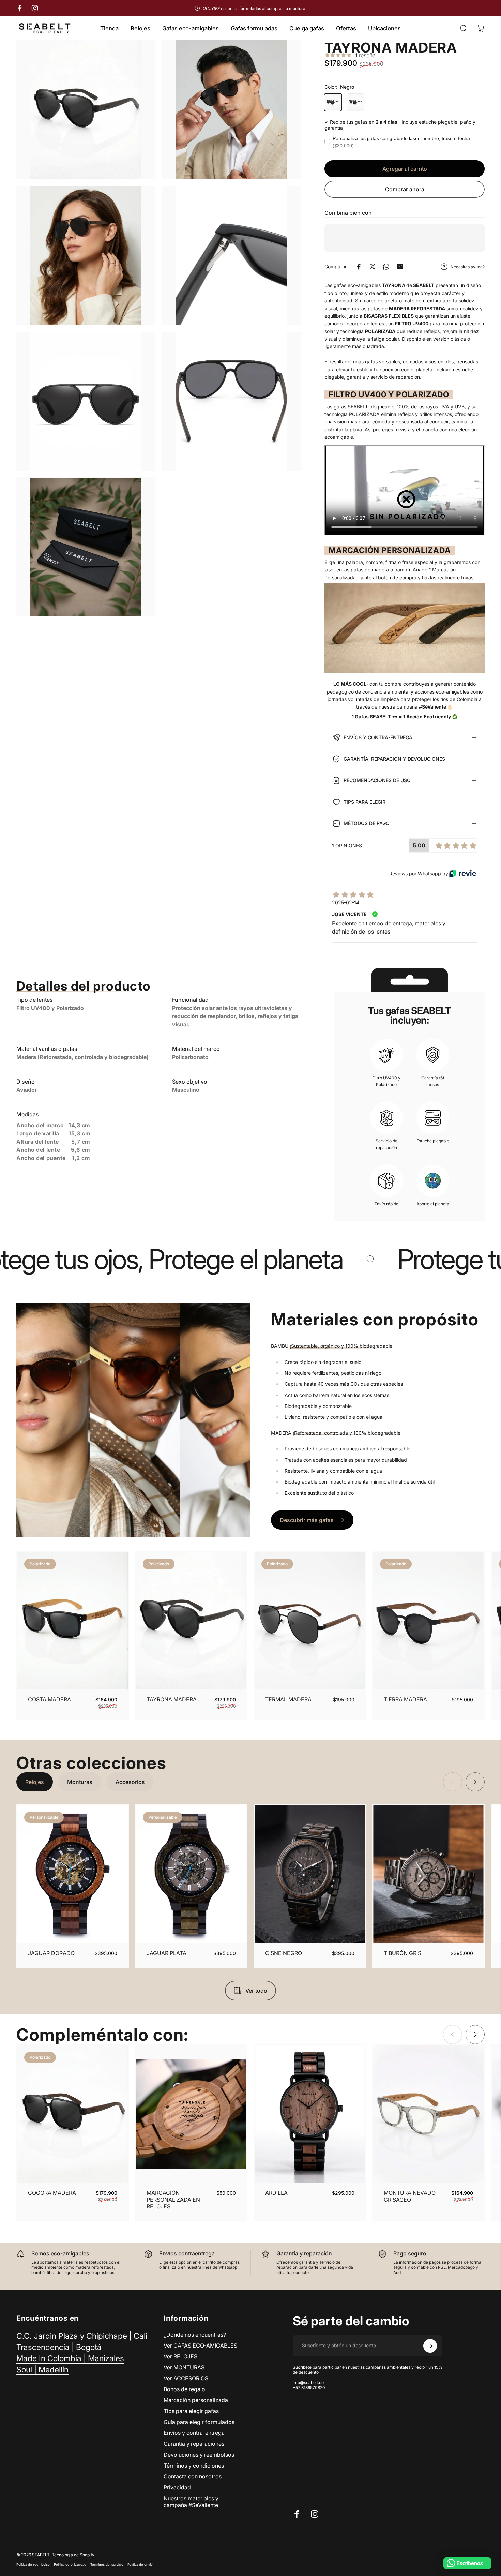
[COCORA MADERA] (73, 2114)
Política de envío (140, 2565)
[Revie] (463, 873)
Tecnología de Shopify (73, 2555)
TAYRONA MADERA (172, 1699)
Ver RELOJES (180, 2356)
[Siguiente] (465, 1635)
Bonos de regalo (184, 2389)
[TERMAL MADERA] (310, 1621)
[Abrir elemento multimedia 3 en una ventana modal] (86, 256)
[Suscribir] (430, 2346)
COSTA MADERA (49, 1699)
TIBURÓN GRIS (403, 1953)
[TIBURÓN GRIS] (428, 1874)
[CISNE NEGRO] (310, 1874)
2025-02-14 (346, 902)
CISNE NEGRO (284, 1953)
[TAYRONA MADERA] (191, 1621)
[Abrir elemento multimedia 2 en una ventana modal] (231, 110)
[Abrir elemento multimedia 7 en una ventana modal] (86, 547)
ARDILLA (276, 2193)
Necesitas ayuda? (468, 267)
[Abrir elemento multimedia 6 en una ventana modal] (231, 401)
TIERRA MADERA (405, 1699)
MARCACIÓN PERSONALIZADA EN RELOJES (173, 2200)
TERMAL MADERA (288, 1699)
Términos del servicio (107, 2565)
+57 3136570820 (309, 2388)
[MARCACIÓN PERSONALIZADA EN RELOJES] (191, 2114)
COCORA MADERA (52, 2193)
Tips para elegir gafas (191, 2411)
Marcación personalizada (196, 2400)
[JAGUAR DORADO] (73, 1874)
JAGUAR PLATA (166, 1953)
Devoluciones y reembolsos (199, 2455)
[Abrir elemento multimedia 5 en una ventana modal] (86, 401)
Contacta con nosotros (193, 2476)
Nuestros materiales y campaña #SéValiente (191, 2502)
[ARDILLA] (310, 2114)
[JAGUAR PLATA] (191, 1874)
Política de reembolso (33, 2565)
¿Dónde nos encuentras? (195, 2335)
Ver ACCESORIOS (186, 2378)
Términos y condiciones (194, 2466)
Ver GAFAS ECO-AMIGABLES (200, 2346)
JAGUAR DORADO (51, 1953)
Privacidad (177, 2487)
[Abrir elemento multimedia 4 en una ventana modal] (231, 256)
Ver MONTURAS (184, 2367)
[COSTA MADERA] (73, 1621)
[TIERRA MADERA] (428, 1621)
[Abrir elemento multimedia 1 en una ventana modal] (86, 110)
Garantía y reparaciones (194, 2444)
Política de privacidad (70, 2565)
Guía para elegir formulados (199, 2422)
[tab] (35, 1782)
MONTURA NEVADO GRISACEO (410, 2196)
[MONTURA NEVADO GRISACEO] (428, 2114)
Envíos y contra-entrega (194, 2433)
